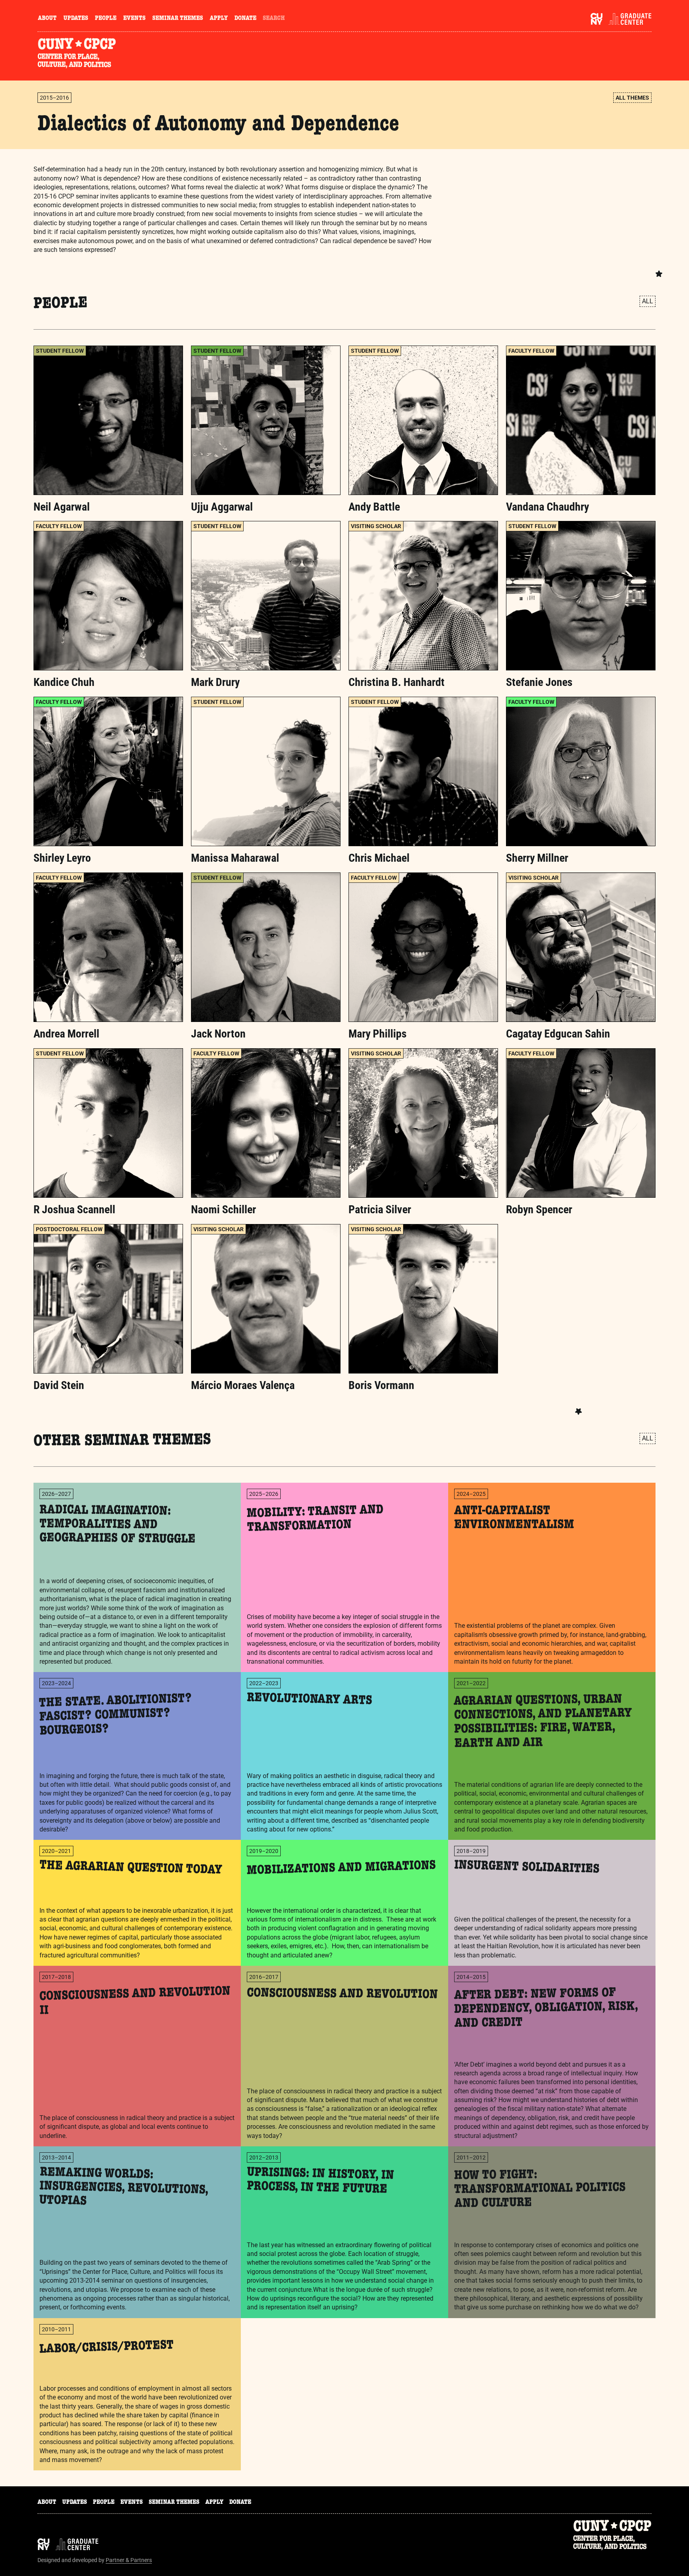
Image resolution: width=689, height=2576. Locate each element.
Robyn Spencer (539, 1209)
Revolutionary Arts (310, 1700)
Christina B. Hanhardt (397, 682)
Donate (245, 19)
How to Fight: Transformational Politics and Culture (540, 2190)
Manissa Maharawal (235, 858)
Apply (219, 19)
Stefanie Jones (539, 682)
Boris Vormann (381, 1385)
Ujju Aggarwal (222, 507)
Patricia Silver (380, 1209)
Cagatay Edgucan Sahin (558, 1034)
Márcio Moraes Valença (243, 1385)
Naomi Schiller (223, 1209)
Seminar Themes (178, 19)
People (106, 19)
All (648, 301)
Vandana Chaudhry (547, 507)
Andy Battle (374, 507)
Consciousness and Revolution (342, 1995)
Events (134, 19)
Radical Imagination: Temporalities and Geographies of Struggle (117, 1526)
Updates (76, 19)
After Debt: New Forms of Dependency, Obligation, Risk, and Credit (546, 2009)
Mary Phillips (378, 1034)
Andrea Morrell (66, 1034)
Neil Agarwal (62, 507)
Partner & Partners (129, 2560)
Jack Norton (218, 1034)
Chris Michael (379, 858)
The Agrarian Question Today (131, 1869)
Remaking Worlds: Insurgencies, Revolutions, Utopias (124, 2188)
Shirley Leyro (62, 858)
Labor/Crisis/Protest (107, 2348)
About (47, 19)
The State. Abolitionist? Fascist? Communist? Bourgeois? (116, 1716)
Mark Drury (215, 682)
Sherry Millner (537, 858)
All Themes (632, 98)
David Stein (59, 1385)
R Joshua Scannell (74, 1209)
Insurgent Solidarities (527, 1868)
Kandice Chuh (64, 682)
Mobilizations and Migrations (342, 1869)
